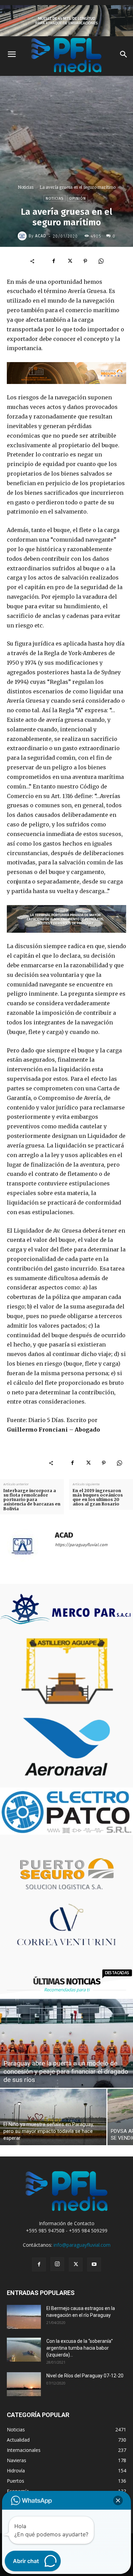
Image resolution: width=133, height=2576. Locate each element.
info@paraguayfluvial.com (82, 2245)
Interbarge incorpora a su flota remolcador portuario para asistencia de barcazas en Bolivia (32, 1500)
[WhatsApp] (101, 261)
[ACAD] (23, 236)
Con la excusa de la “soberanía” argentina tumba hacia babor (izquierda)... (80, 2348)
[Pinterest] (85, 261)
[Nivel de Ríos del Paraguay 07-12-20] (24, 2384)
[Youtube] (94, 2265)
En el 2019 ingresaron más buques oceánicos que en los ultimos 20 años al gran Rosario (98, 1497)
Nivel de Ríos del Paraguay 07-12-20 (85, 2376)
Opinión (78, 198)
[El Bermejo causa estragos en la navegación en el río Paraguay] (24, 2317)
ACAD (41, 236)
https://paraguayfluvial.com (81, 1545)
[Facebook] (54, 261)
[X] (70, 261)
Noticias (26, 187)
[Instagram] (57, 2264)
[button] (118, 2500)
